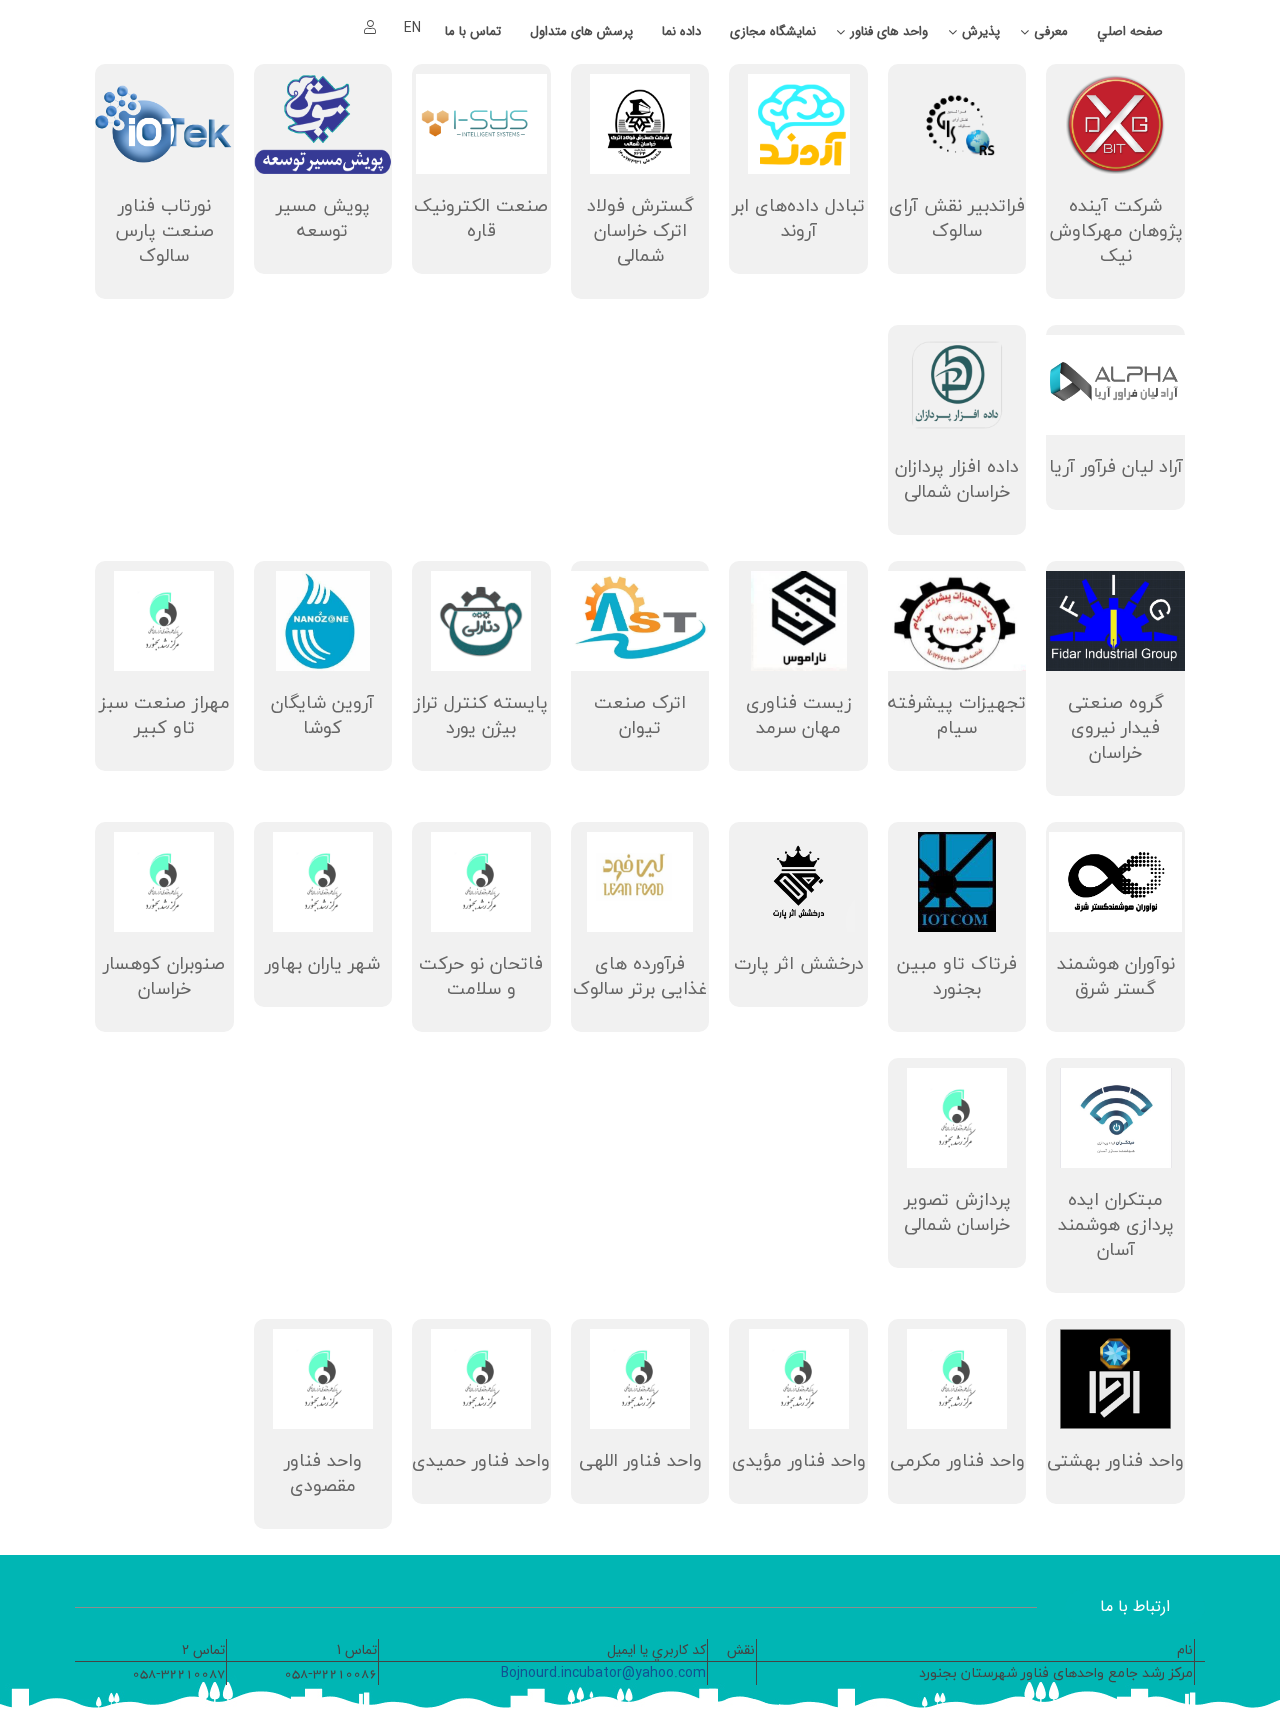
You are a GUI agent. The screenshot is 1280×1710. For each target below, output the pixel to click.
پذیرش (981, 31)
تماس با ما (473, 31)
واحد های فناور (889, 31)
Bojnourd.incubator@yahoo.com (603, 1673)
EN (412, 28)
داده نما (681, 31)
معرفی (1051, 31)
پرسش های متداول (581, 31)
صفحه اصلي (1130, 31)
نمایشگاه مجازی (773, 31)
